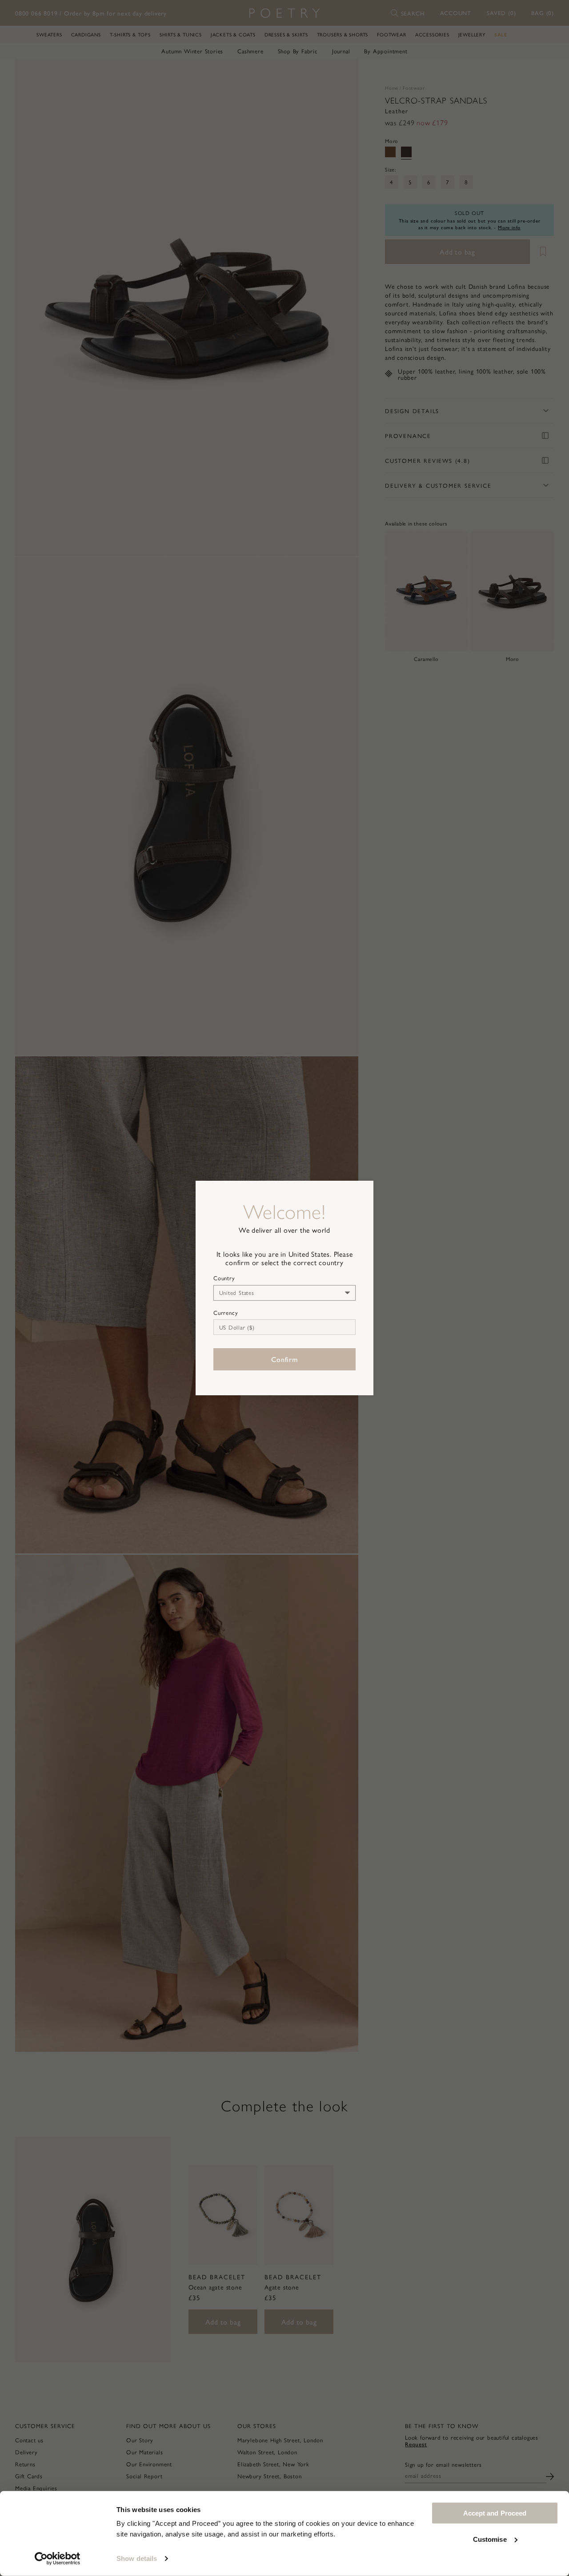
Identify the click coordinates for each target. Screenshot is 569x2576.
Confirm (284, 1359)
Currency (226, 1313)
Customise (490, 2539)
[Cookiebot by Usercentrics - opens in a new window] (58, 2559)
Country (224, 1278)
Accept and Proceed (495, 2513)
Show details (137, 2558)
